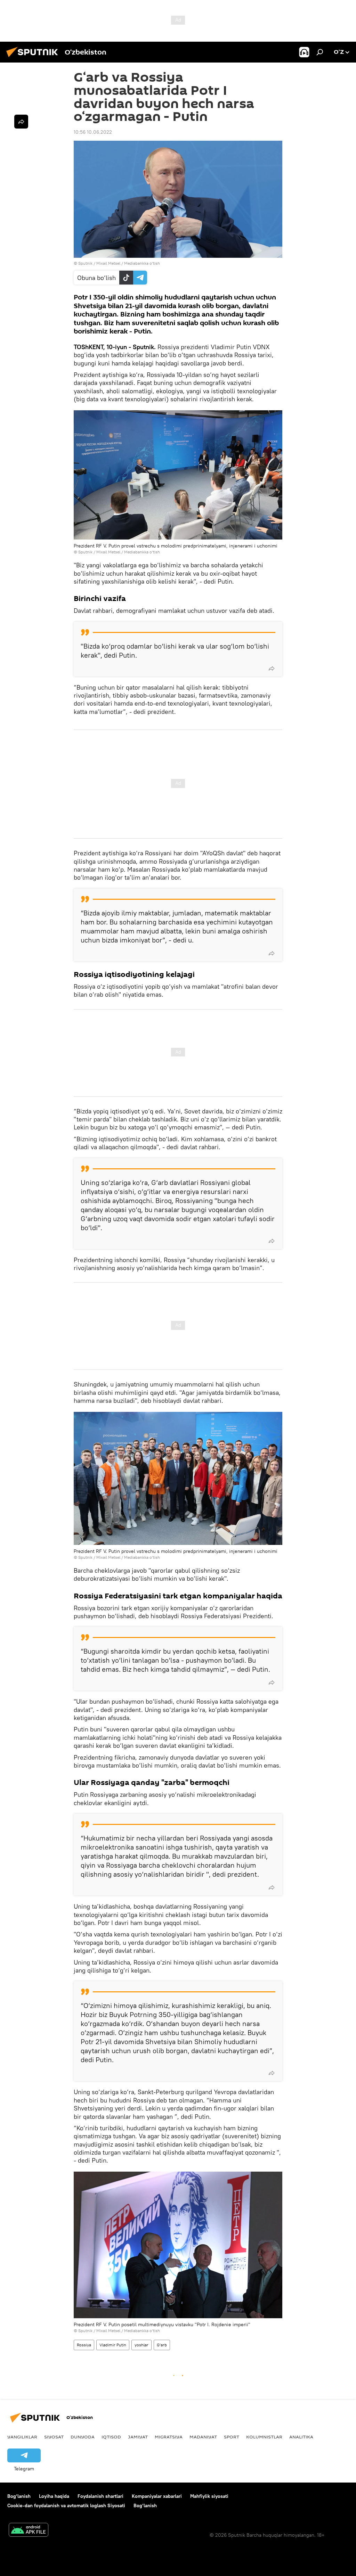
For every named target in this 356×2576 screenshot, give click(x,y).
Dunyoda (83, 2437)
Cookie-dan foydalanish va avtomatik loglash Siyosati (66, 2505)
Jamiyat (138, 2437)
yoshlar (141, 2345)
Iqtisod (111, 2437)
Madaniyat (203, 2437)
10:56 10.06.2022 (93, 132)
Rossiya (84, 2345)
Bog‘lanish (19, 2496)
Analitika (301, 2437)
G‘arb (162, 2345)
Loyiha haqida (54, 2496)
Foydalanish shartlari (100, 2496)
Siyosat (54, 2437)
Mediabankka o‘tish (142, 263)
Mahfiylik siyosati (209, 2496)
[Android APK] (29, 2531)
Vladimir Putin (113, 2345)
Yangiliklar (22, 2437)
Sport (232, 2437)
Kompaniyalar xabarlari (157, 2496)
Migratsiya (169, 2437)
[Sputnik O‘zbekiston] (34, 58)
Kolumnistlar (264, 2437)
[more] (272, 668)
